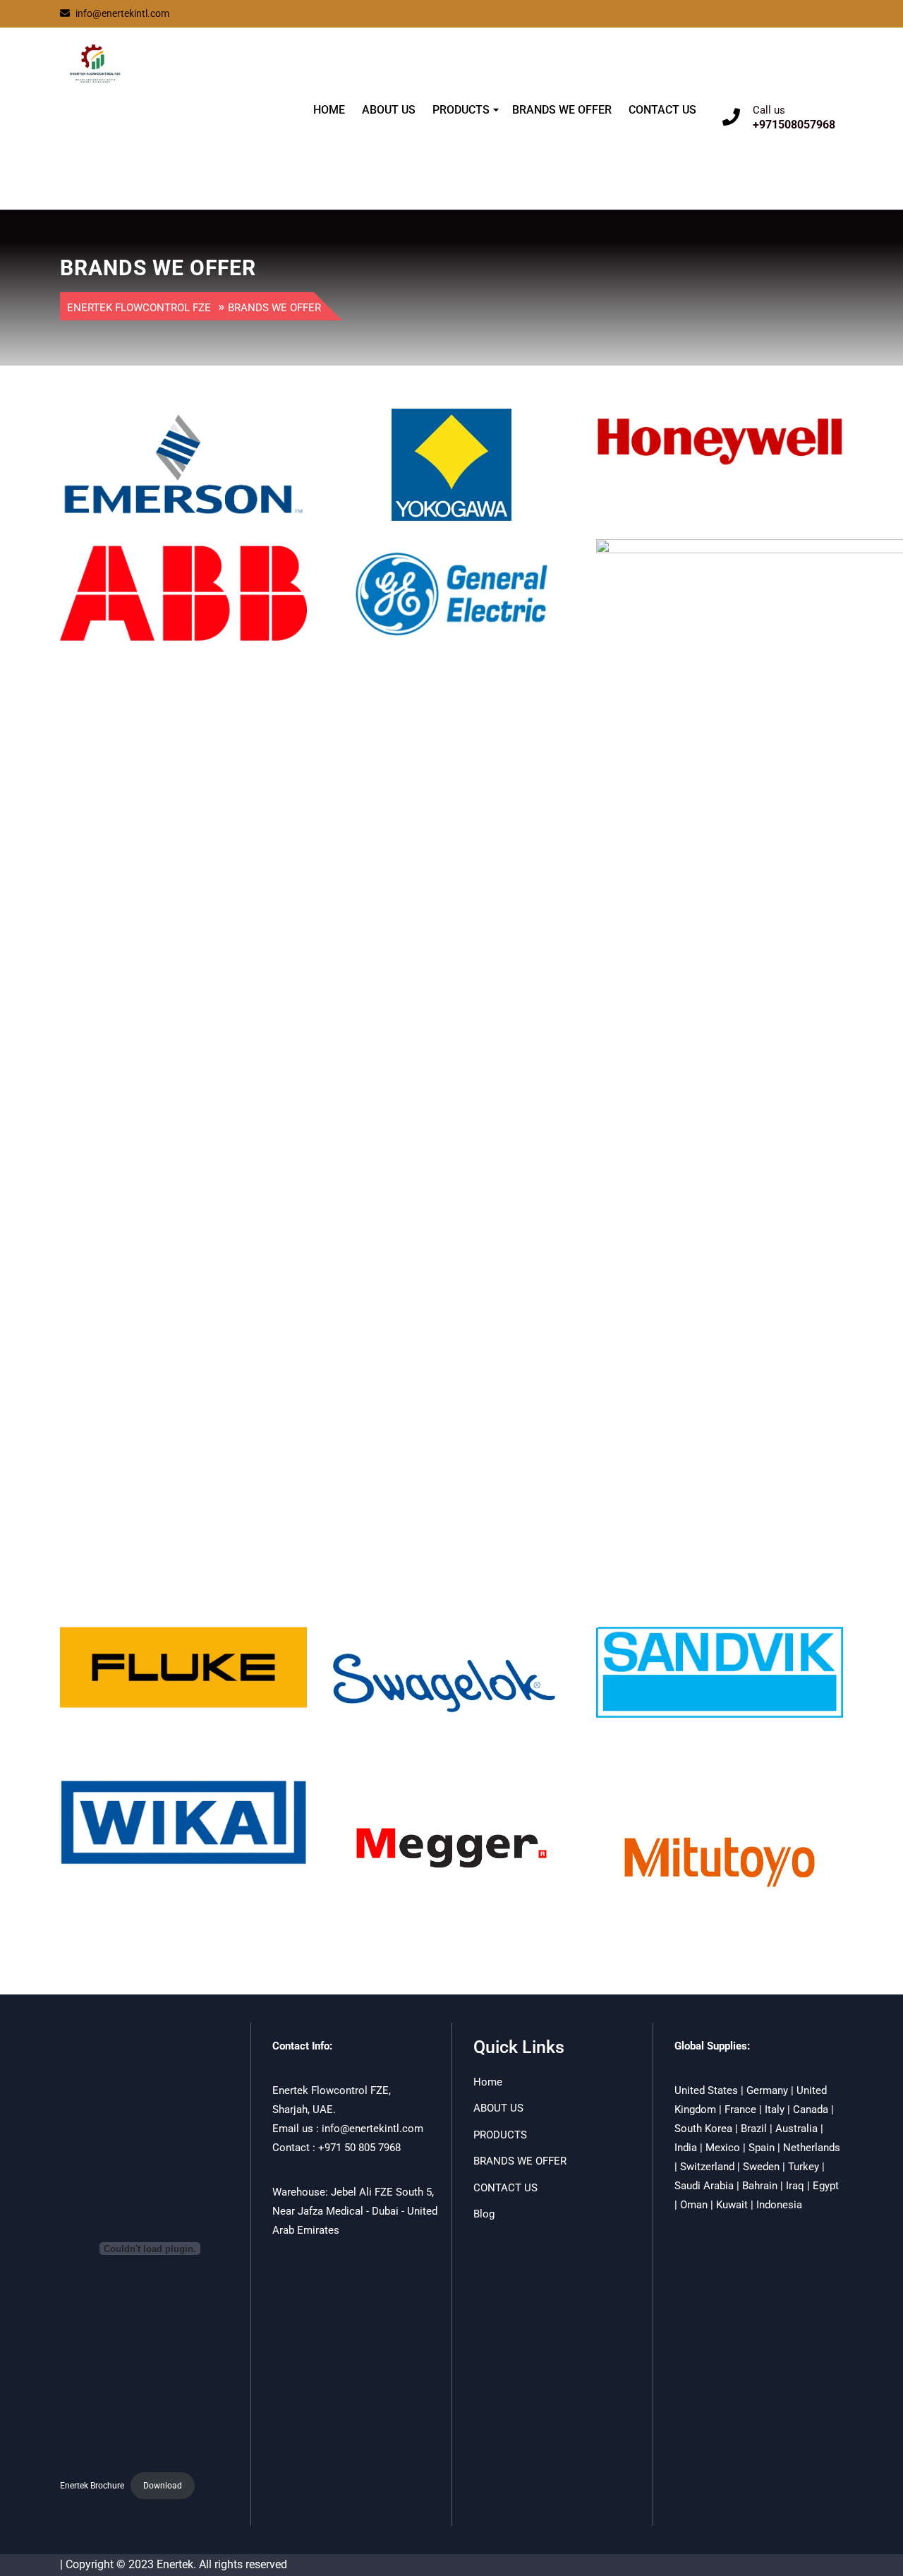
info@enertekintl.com (122, 13)
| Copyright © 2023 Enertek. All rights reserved (174, 2564)
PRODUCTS (461, 110)
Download (163, 2486)
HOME (329, 110)
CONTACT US (662, 110)
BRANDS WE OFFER (562, 110)
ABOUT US (389, 110)
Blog (484, 2214)
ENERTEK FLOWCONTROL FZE (143, 129)
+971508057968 (794, 125)
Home (488, 2082)
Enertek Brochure (92, 2486)
